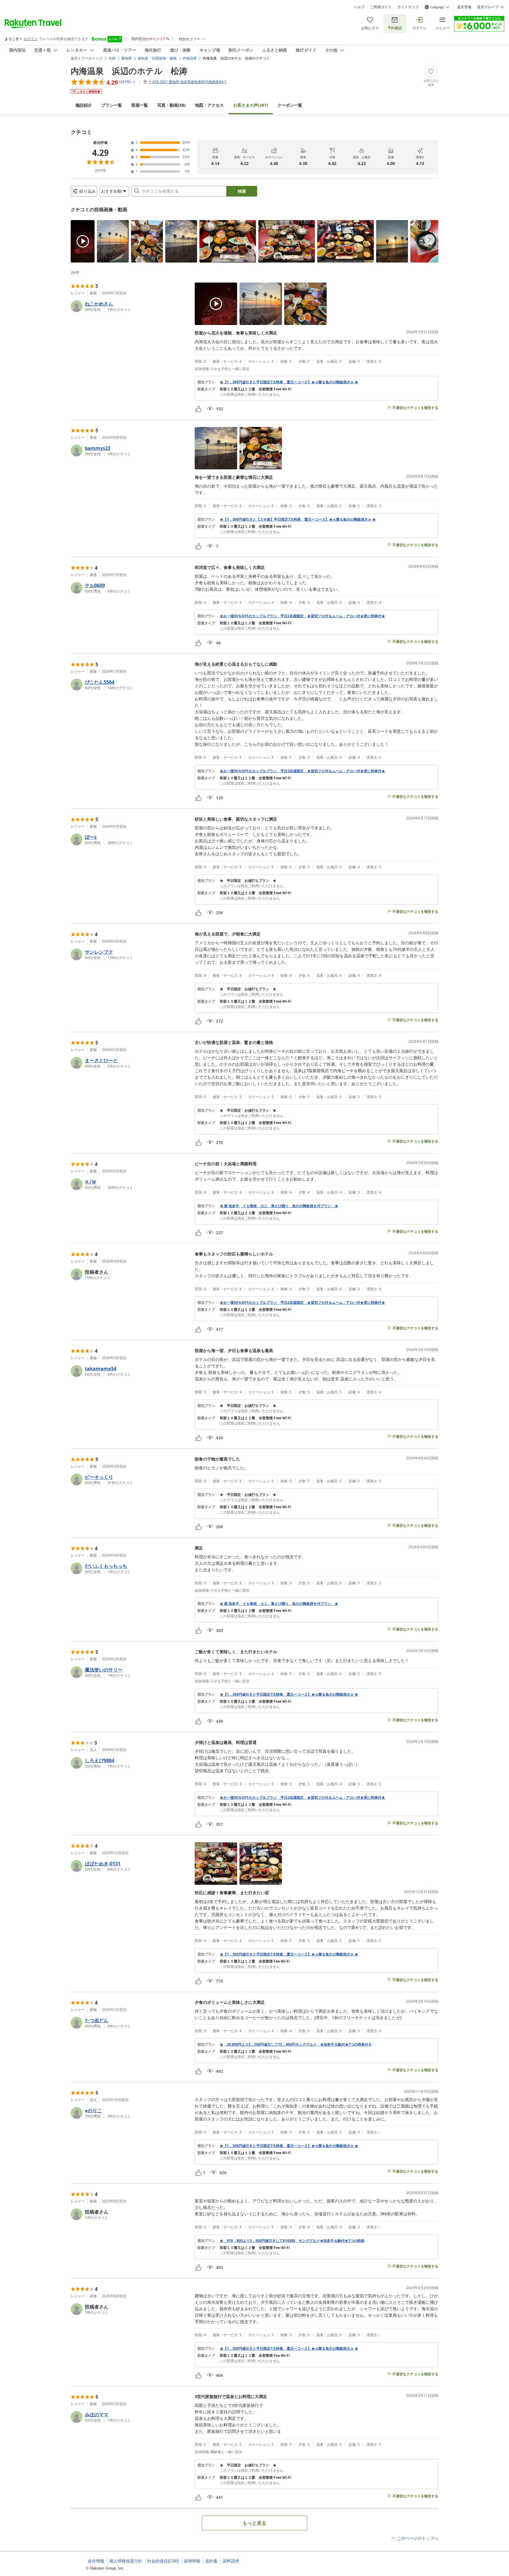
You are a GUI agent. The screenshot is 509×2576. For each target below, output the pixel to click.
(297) (251, 105)
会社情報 (96, 2561)
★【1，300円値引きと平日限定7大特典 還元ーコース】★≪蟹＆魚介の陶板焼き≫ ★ (289, 382)
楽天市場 (464, 7)
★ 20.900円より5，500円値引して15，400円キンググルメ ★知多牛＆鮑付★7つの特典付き (296, 2044)
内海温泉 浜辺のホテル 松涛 (129, 71)
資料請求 (231, 2561)
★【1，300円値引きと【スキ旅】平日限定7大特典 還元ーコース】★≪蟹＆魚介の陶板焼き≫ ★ (298, 519)
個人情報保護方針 (126, 2561)
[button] (83, 241)
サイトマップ (408, 7)
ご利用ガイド (381, 7)
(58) (171, 105)
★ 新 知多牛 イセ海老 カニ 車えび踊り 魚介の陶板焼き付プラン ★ (279, 1206)
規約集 (211, 2561)
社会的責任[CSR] (163, 2561)
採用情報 (192, 2561)
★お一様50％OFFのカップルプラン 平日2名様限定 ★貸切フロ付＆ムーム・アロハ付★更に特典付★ (302, 616)
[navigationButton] (429, 240)
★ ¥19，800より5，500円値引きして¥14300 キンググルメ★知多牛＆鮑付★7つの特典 (292, 2241)
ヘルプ (359, 7)
